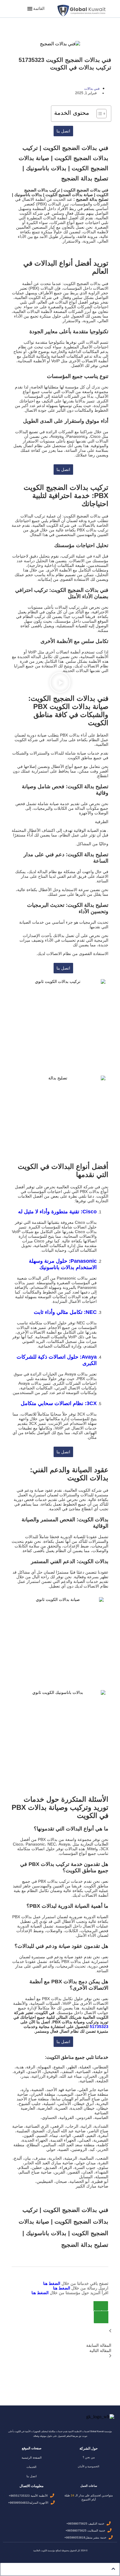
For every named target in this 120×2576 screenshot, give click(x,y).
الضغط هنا (52, 2283)
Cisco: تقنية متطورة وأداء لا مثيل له (57, 1212)
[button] (39, 9)
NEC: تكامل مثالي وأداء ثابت (65, 1312)
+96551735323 (19, 2496)
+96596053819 (75, 2538)
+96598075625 (77, 2524)
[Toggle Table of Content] (99, 114)
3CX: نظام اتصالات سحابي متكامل (59, 1403)
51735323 (99, 2027)
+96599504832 (19, 2503)
